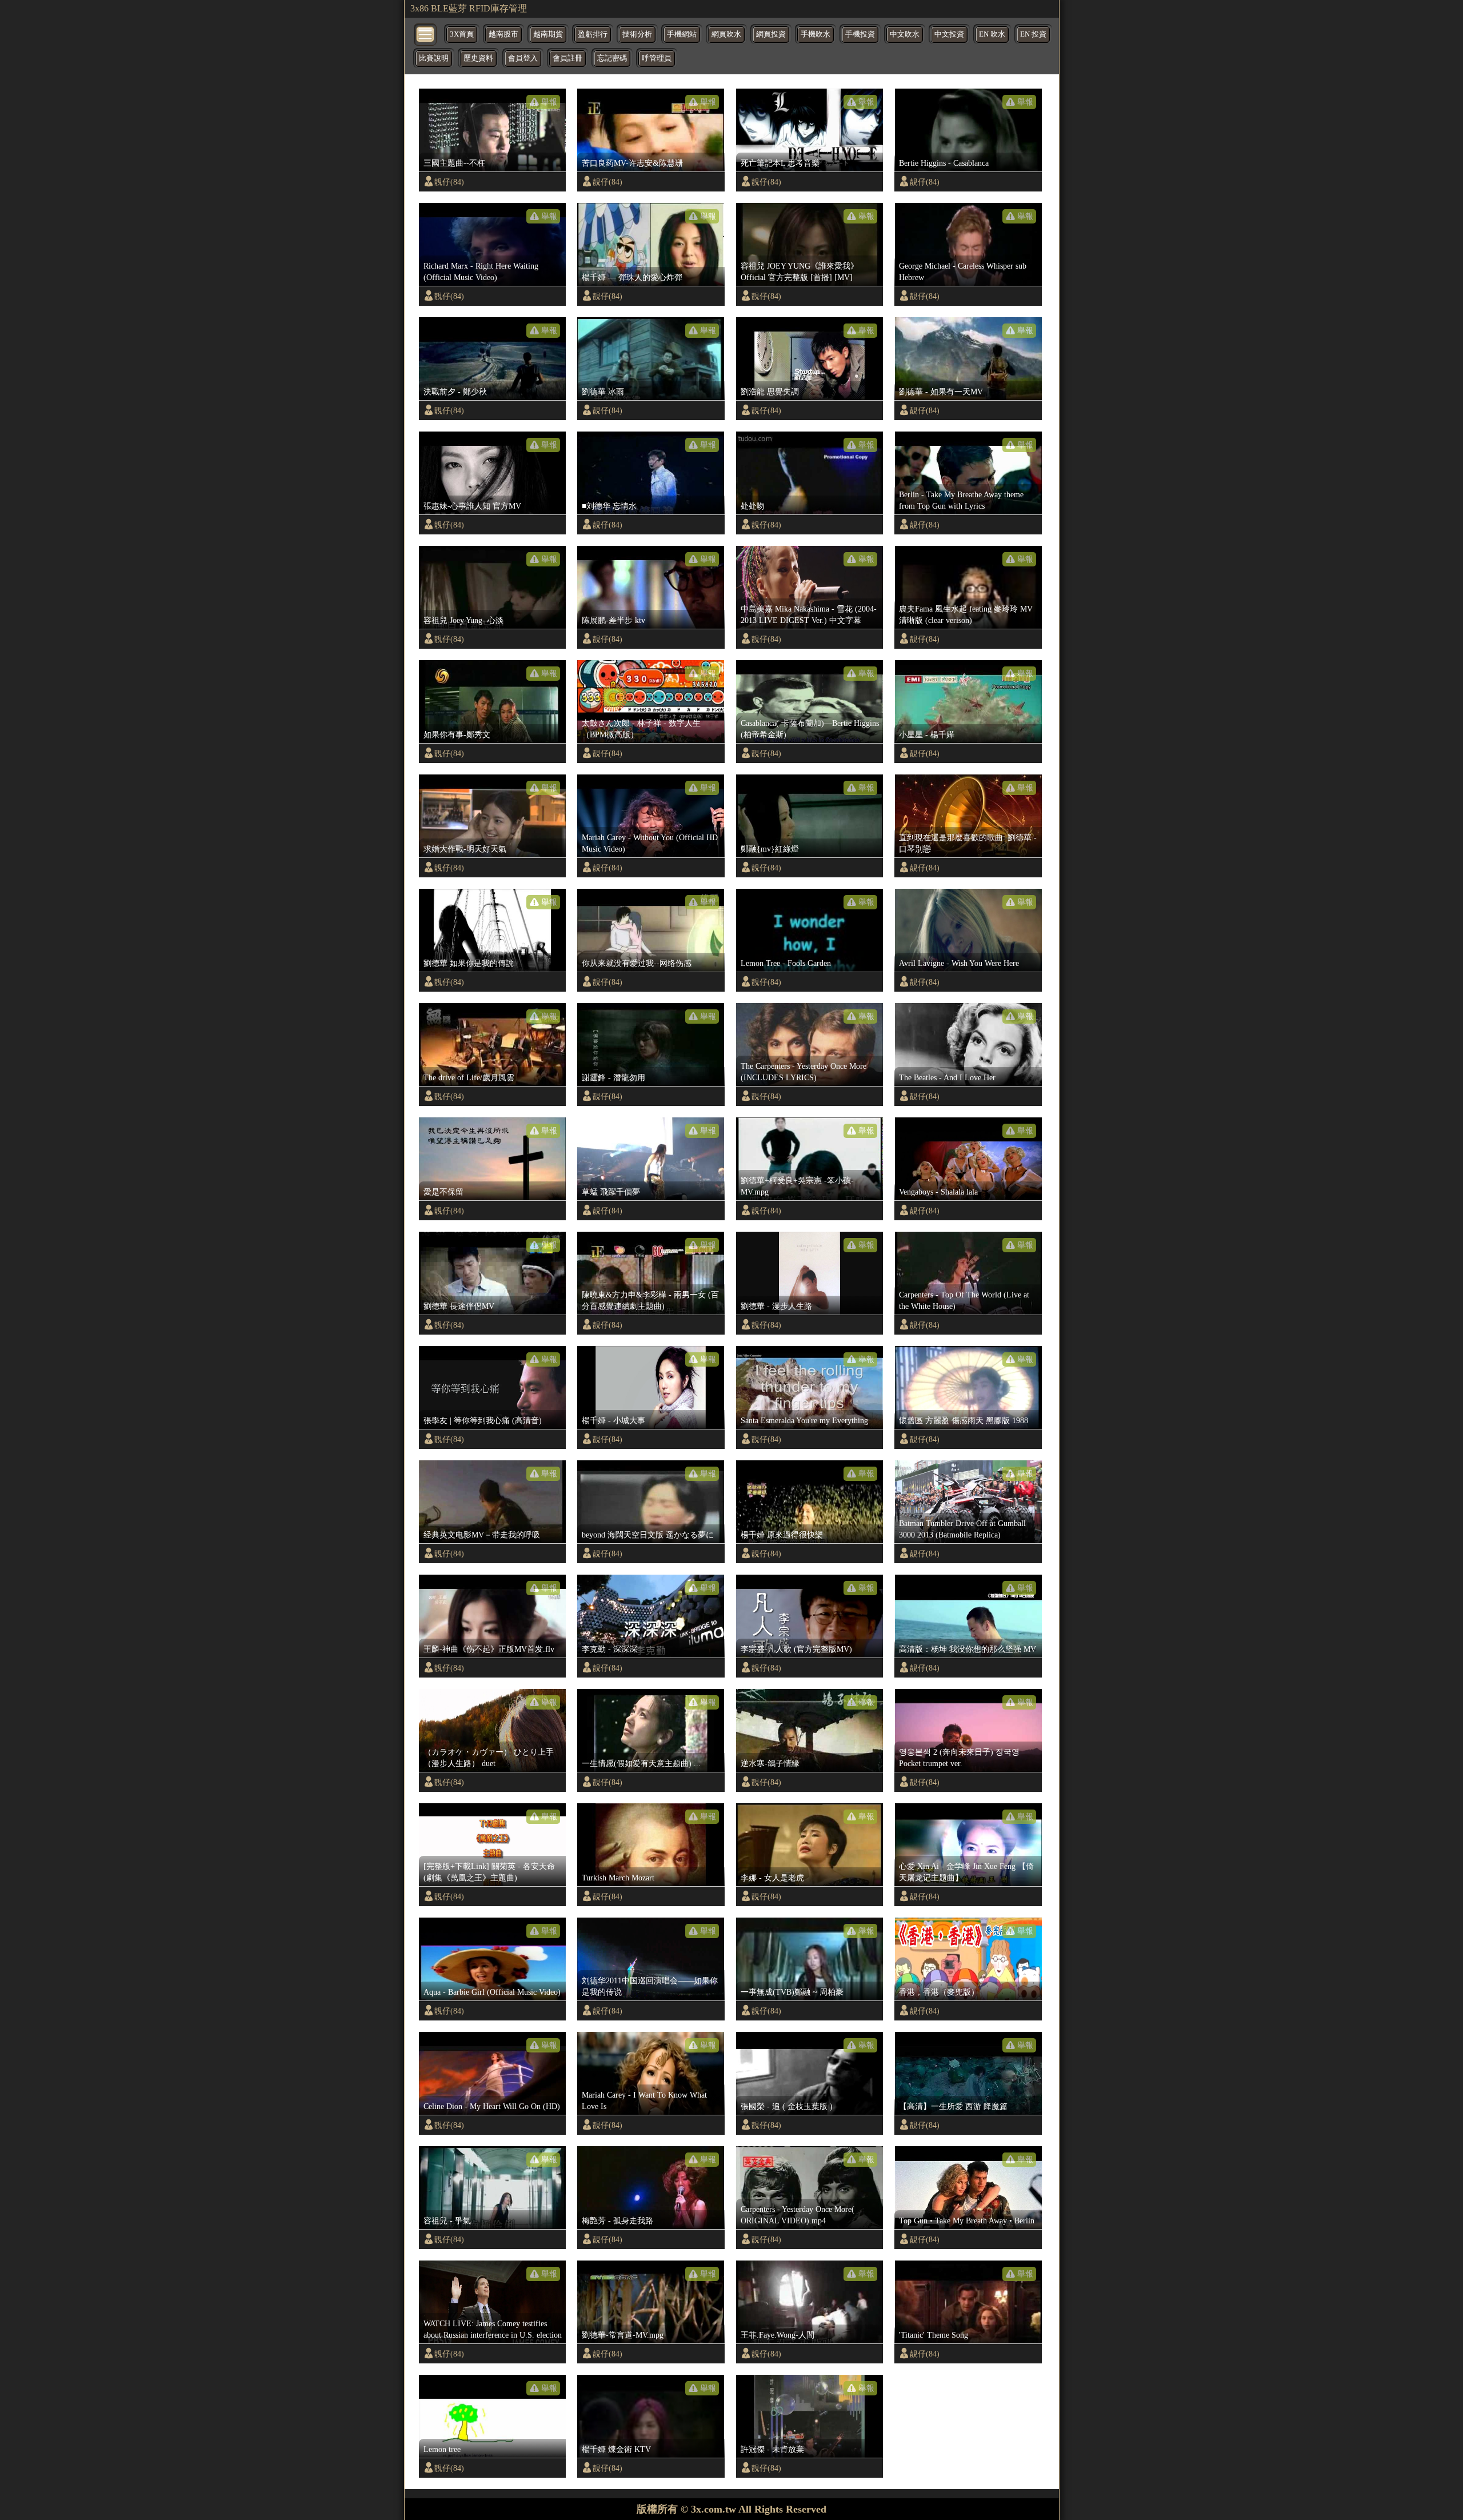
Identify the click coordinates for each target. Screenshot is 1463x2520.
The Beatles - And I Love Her (947, 1077)
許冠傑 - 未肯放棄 (772, 2449)
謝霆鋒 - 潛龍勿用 (613, 1077)
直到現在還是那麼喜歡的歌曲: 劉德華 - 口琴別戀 (968, 843)
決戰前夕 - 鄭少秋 (455, 392)
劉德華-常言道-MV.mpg (623, 2335)
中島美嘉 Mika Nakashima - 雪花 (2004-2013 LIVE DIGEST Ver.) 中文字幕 (809, 614)
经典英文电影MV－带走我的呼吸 (482, 1535)
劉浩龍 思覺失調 (770, 392)
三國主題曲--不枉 (454, 163)
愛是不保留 (443, 1192)
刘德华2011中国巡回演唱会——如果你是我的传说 (650, 1986)
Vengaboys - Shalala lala (938, 1192)
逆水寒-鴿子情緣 (770, 1763)
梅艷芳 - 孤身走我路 (617, 2221)
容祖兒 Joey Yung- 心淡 (463, 620)
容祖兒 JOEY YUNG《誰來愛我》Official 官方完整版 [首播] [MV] (800, 271)
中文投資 (949, 34)
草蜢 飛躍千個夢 (611, 1192)
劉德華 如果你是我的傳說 (469, 963)
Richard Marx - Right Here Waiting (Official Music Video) (481, 271)
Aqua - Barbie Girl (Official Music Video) (492, 1992)
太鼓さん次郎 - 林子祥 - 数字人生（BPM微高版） (641, 729)
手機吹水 (816, 34)
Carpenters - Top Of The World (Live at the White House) (964, 1300)
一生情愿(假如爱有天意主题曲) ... (641, 1763)
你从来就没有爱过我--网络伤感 (637, 963)
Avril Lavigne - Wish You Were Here (959, 963)
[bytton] (426, 33)
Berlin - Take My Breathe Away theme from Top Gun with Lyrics (961, 500)
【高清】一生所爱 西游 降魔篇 (953, 2106)
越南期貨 (548, 34)
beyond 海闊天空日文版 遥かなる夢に (648, 1535)
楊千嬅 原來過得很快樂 (782, 1535)
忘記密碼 (612, 58)
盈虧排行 (593, 34)
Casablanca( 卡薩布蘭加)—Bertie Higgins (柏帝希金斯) (810, 729)
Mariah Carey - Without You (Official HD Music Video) (650, 843)
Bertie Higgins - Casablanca (944, 163)
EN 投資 (1033, 34)
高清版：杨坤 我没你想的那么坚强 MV (968, 1649)
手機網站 (682, 34)
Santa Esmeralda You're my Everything (804, 1420)
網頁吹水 (726, 34)
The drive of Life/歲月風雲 (469, 1077)
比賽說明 (434, 58)
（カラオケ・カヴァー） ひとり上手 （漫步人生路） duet (489, 1758)
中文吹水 (905, 34)
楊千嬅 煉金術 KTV (616, 2449)
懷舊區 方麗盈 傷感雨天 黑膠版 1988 (964, 1420)
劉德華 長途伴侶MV (459, 1306)
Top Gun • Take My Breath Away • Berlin (967, 2221)
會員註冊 (567, 58)
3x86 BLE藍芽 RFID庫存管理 (469, 8)
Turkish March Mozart (618, 1878)
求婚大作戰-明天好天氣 (465, 849)
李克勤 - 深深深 (609, 1649)
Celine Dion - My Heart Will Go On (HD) (492, 2106)
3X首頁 (462, 34)
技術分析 (637, 34)
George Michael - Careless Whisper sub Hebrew (963, 271)
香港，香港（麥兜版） (939, 1992)
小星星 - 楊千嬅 (927, 734)
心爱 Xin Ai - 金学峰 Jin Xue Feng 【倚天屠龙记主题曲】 (966, 1872)
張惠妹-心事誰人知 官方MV (472, 506)
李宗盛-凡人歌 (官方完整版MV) (796, 1649)
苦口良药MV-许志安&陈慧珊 (632, 163)
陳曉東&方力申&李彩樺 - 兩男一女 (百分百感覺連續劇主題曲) (650, 1300)
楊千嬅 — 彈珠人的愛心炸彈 (632, 277)
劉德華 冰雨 (603, 392)
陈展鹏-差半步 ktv (613, 620)
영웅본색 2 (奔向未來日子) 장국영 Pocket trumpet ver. (959, 1758)
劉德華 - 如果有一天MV (941, 392)
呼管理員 (657, 58)
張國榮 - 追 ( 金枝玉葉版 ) (787, 2106)
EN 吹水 (992, 34)
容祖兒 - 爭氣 (447, 2221)
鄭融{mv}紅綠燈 (770, 849)
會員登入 (523, 58)
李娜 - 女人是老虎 (772, 1878)
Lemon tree (442, 2449)
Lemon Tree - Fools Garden (786, 963)
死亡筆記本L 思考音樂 (780, 163)
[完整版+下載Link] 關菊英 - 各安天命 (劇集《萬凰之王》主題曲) (489, 1872)
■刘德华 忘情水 (609, 506)
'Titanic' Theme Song (934, 2335)
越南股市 (503, 34)
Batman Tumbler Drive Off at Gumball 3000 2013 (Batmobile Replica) (962, 1529)
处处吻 (753, 506)
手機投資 (860, 34)
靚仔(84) (449, 182)
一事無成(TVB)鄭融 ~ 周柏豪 (792, 1992)
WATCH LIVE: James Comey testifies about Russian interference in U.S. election (493, 2329)
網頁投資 (771, 34)
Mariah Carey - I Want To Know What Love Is (644, 2100)
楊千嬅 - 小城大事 (613, 1420)
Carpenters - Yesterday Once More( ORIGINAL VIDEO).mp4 (798, 2215)
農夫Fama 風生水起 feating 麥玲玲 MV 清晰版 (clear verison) (966, 614)
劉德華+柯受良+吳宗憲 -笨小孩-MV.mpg (797, 1186)
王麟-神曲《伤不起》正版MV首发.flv (489, 1649)
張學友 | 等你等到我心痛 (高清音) (483, 1420)
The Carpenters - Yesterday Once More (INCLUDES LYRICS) (804, 1072)
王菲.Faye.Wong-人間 (778, 2335)
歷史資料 (478, 58)
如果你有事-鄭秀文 (457, 734)
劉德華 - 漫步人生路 (776, 1306)
